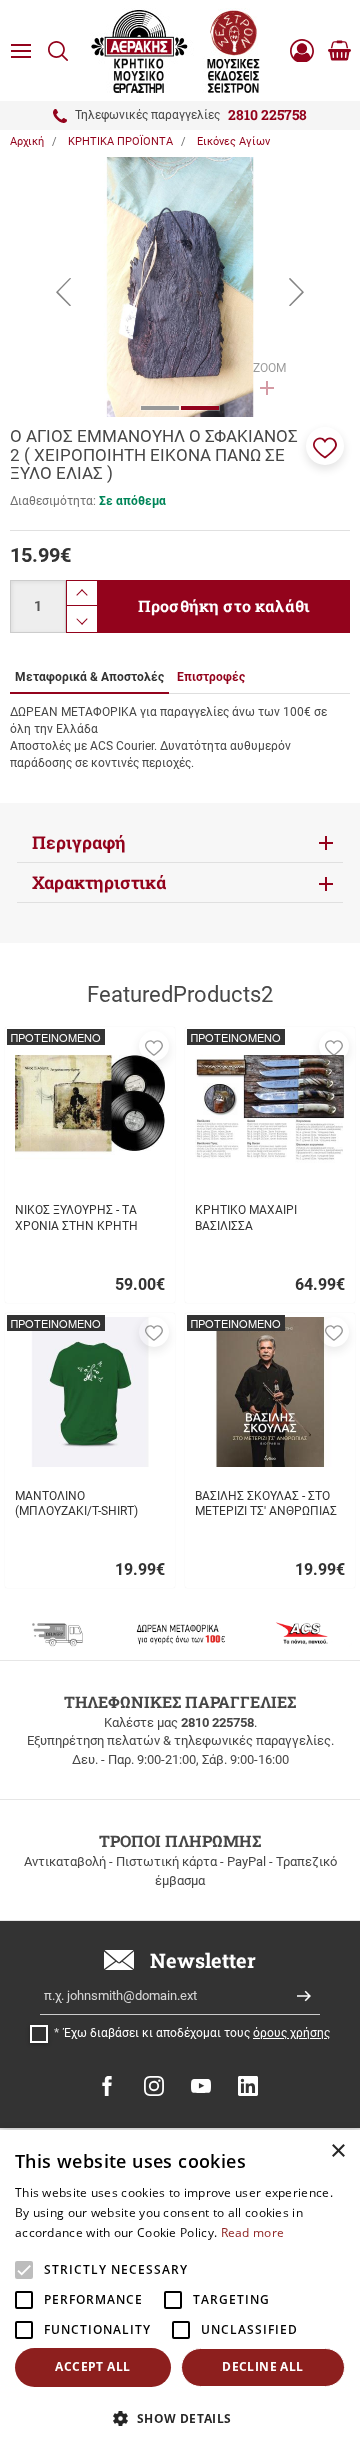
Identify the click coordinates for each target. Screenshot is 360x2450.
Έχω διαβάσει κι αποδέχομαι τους (197, 2033)
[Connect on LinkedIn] (248, 2086)
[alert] (180, 2290)
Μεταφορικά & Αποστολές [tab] (89, 677)
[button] (325, 446)
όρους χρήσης (291, 2033)
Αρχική (27, 141)
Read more (253, 2232)
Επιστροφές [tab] (211, 677)
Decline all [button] (262, 2366)
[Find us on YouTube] (201, 2086)
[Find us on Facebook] (107, 2086)
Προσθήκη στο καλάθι (224, 605)
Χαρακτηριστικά (99, 882)
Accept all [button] (92, 2366)
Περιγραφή (79, 842)
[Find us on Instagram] (154, 2086)
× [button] (337, 2151)
